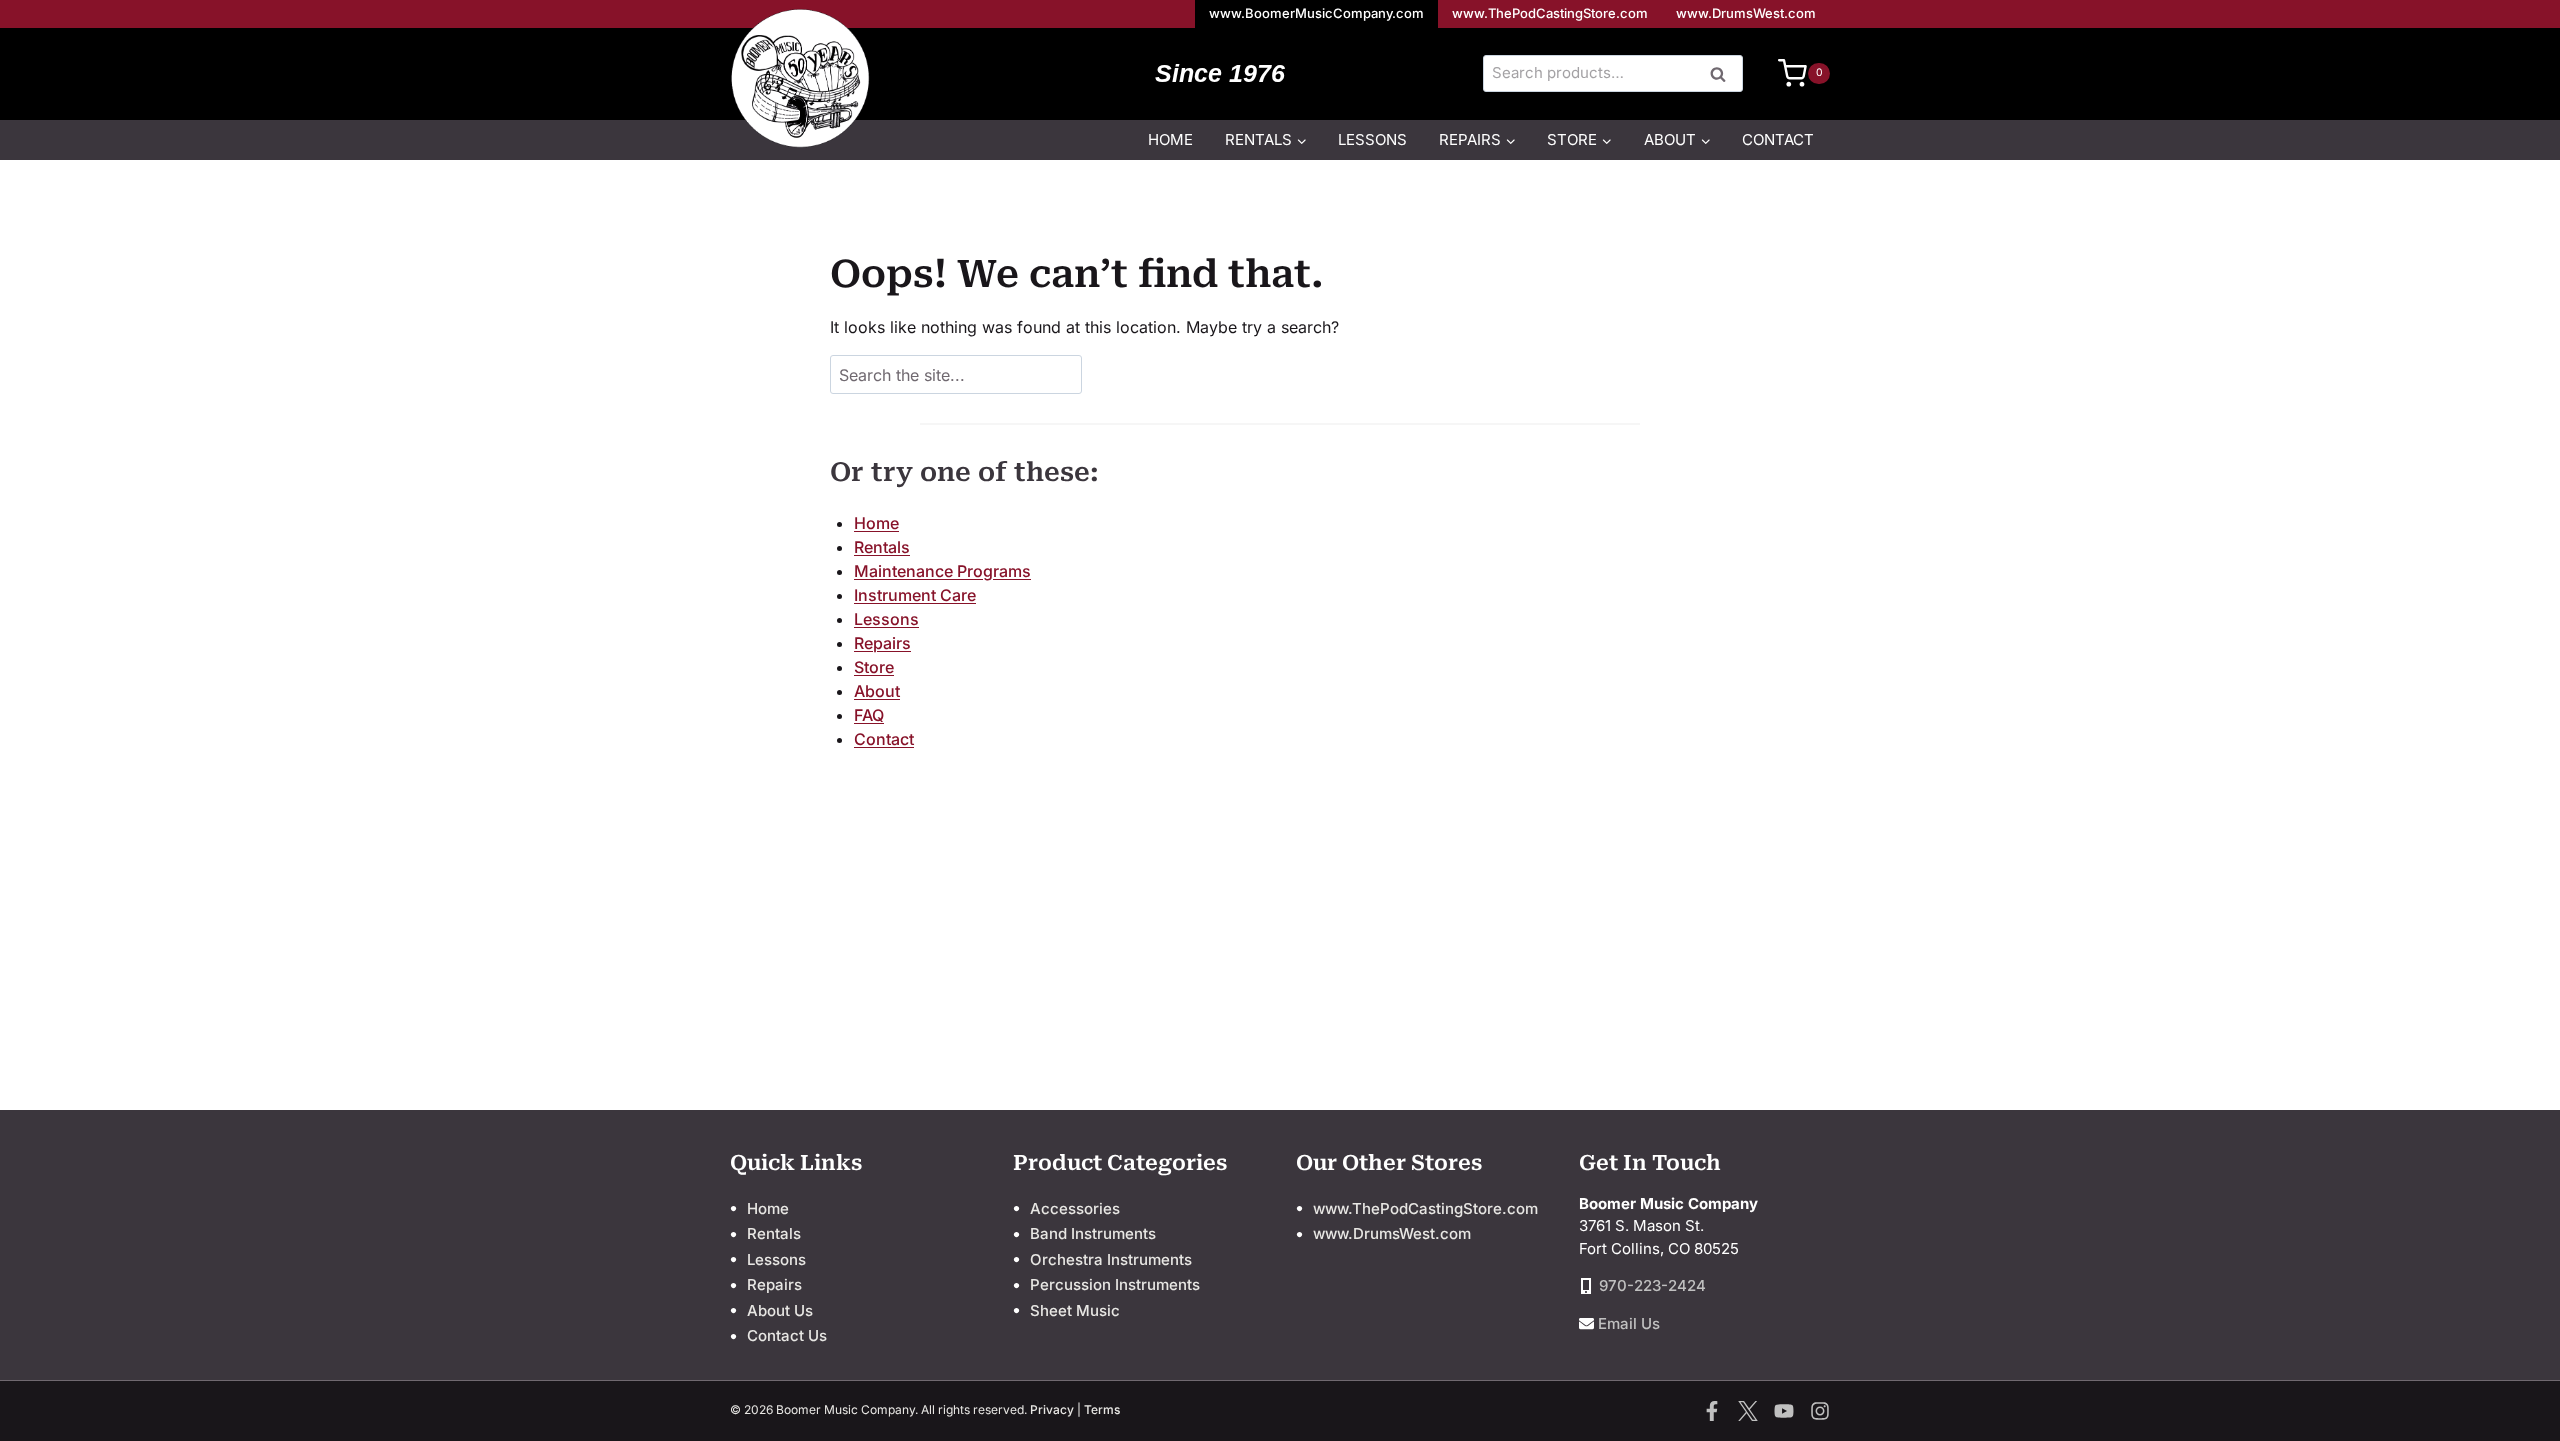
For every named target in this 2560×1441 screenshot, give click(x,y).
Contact (1778, 139)
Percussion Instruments (1115, 1284)
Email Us (1629, 1323)
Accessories (1075, 1208)
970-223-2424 (1652, 1285)
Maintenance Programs (942, 571)
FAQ (869, 715)
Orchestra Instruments (1111, 1259)
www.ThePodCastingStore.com (1550, 13)
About (877, 691)
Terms (1102, 1409)
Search (1724, 75)
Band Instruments (1093, 1233)
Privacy (1052, 1409)
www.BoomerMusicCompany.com (1316, 13)
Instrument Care (915, 595)
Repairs (882, 643)
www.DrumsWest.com (1746, 13)
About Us (780, 1310)
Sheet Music (1075, 1310)
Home (1170, 139)
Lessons (1372, 139)
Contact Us (787, 1335)
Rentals (882, 547)
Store (874, 667)
